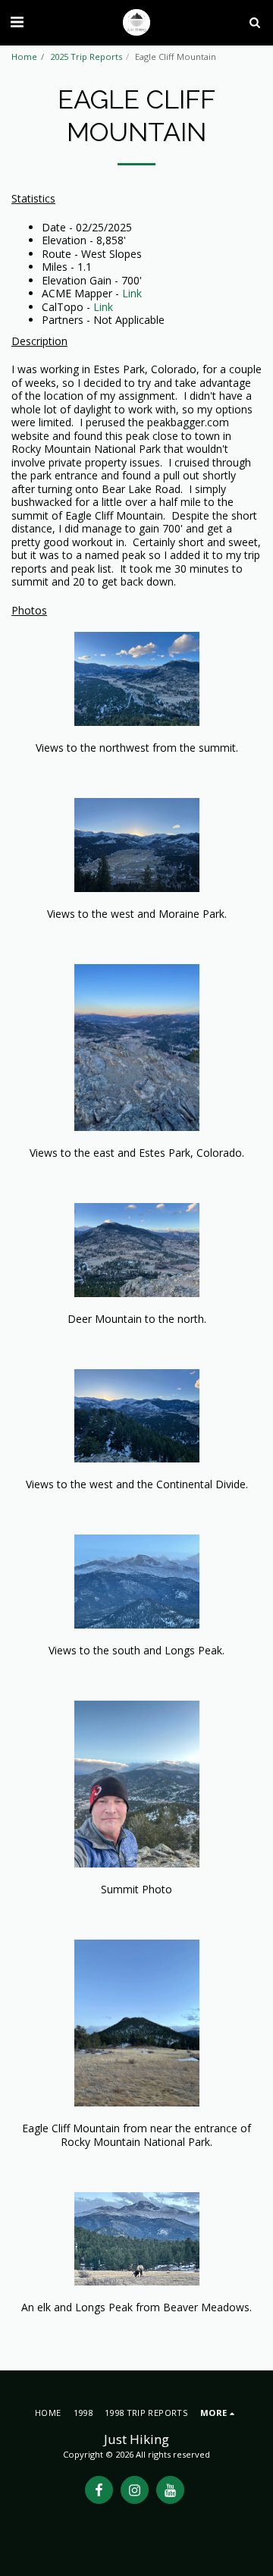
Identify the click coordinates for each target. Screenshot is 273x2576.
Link (132, 293)
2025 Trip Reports (86, 57)
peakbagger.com (188, 422)
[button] (17, 22)
